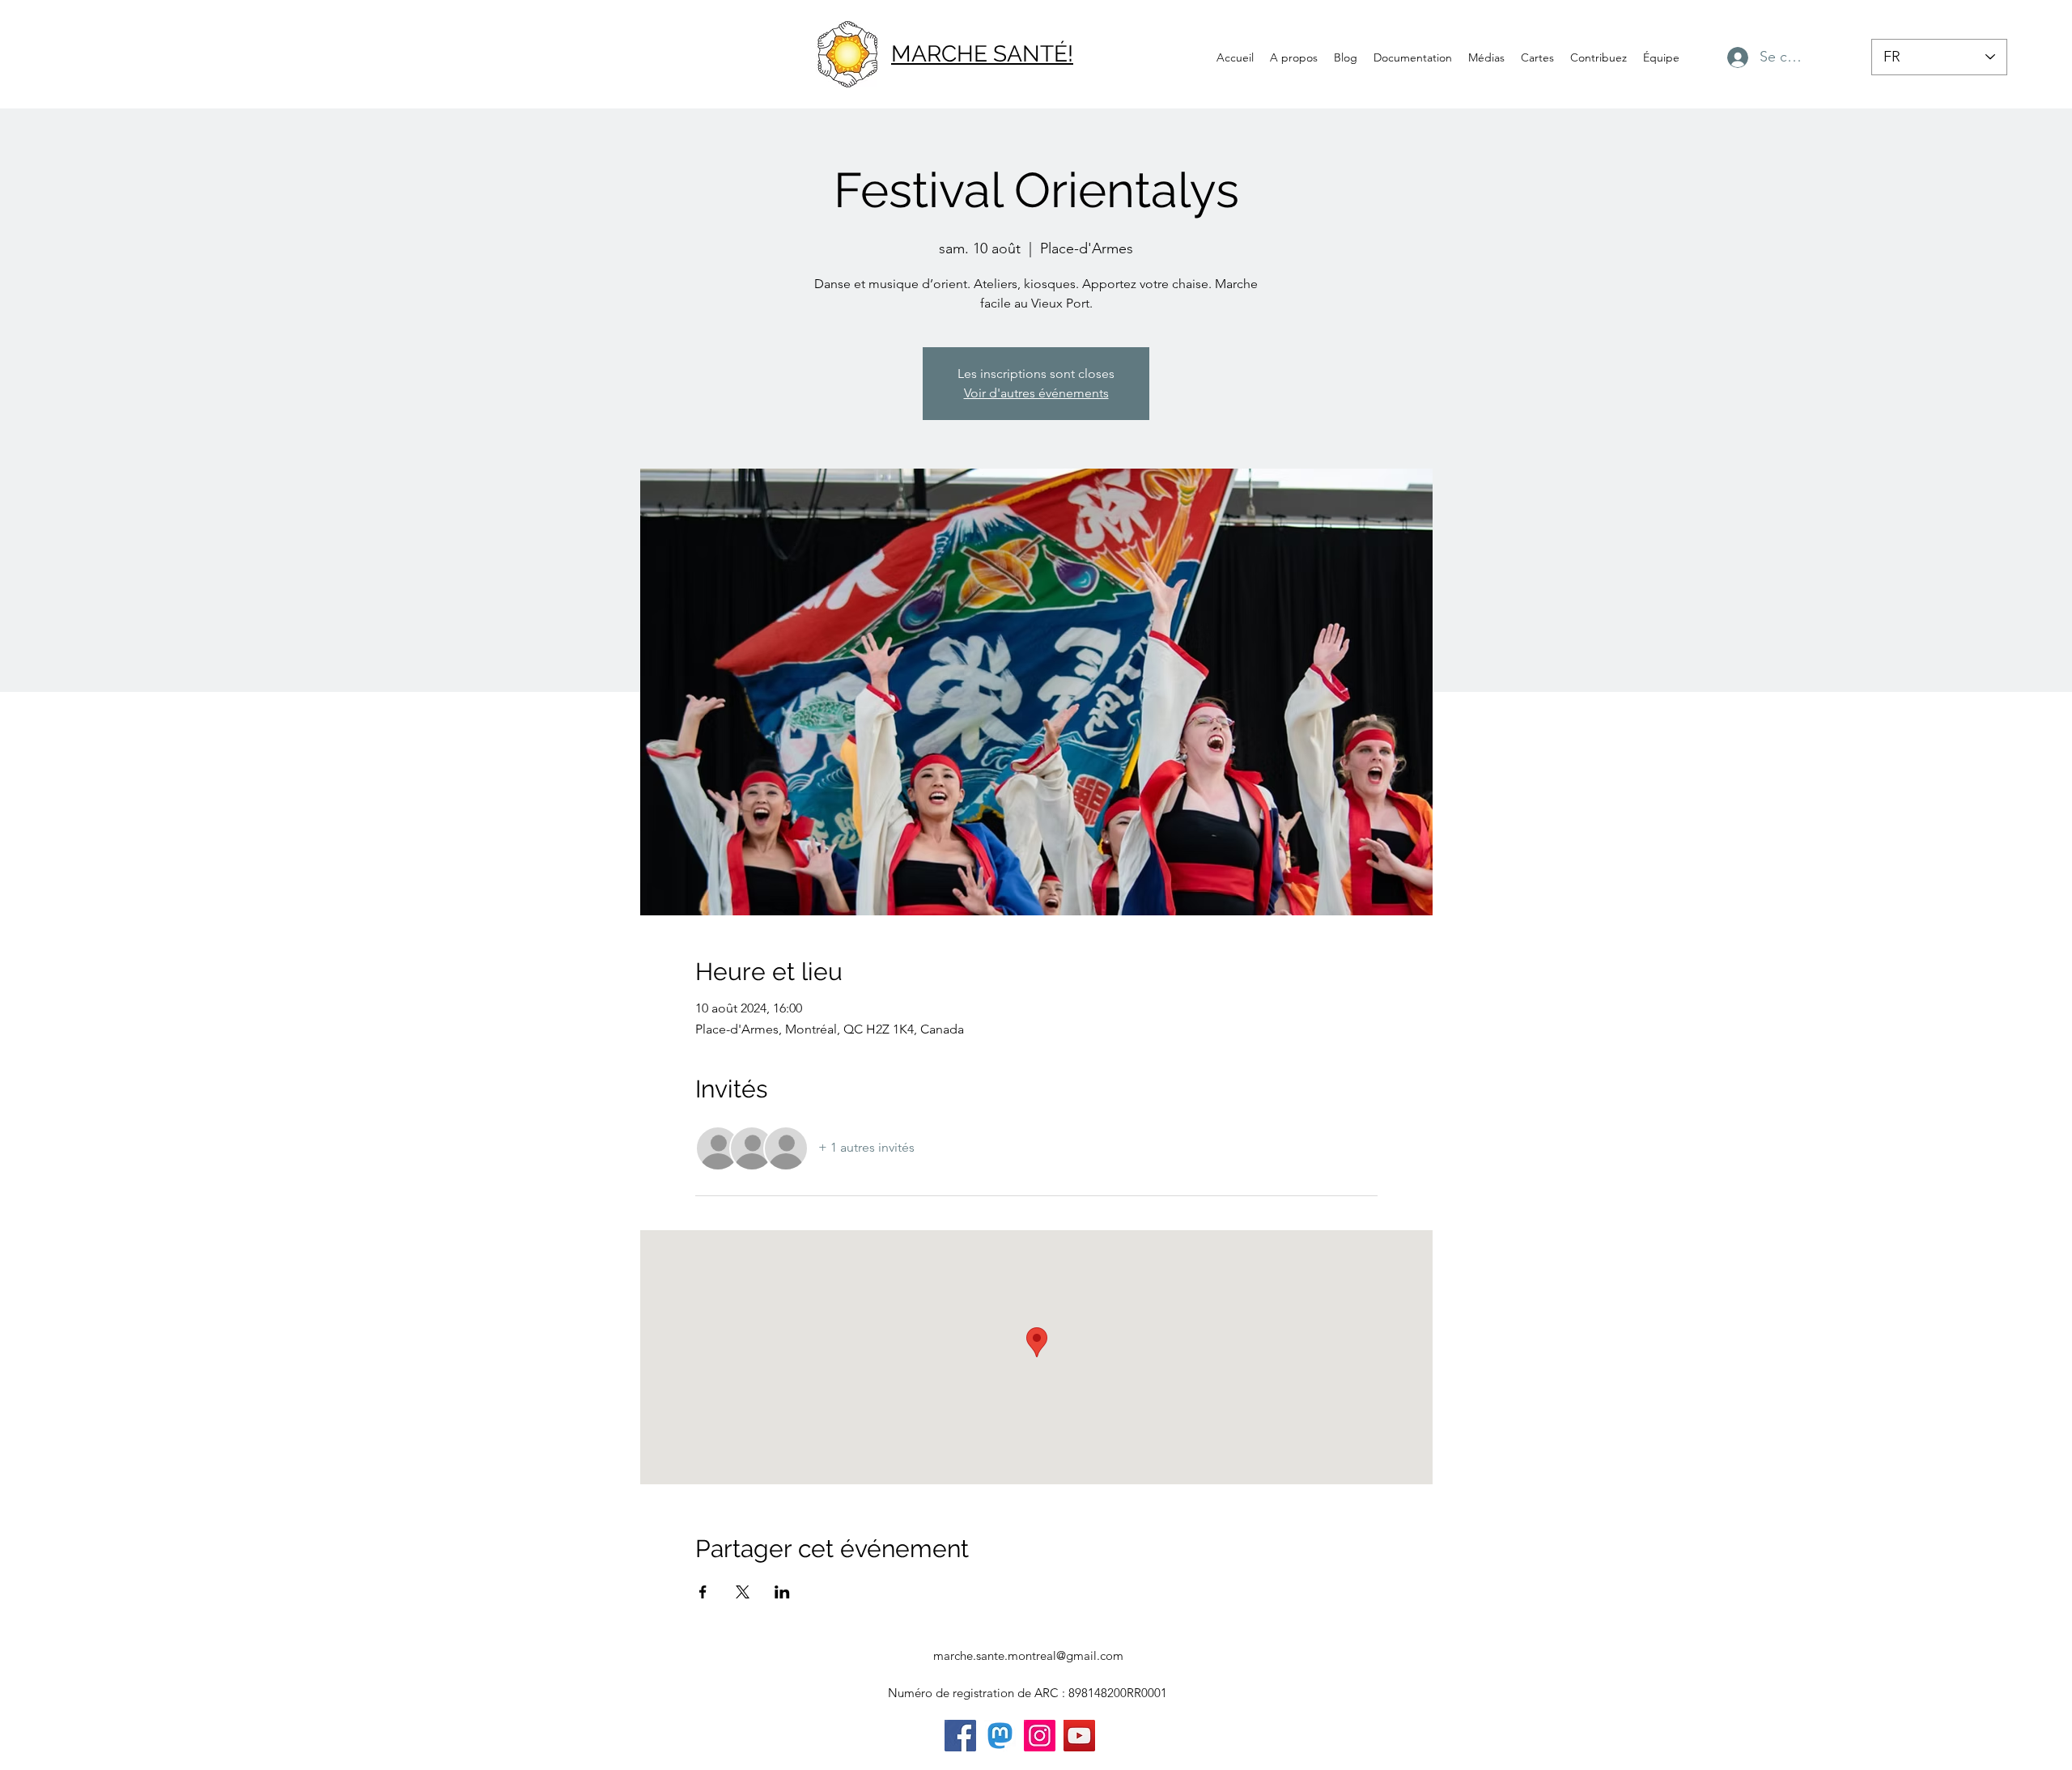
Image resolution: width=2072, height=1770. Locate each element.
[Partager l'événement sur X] (743, 1592)
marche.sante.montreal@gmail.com (1028, 1655)
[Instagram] (1040, 1736)
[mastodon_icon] (1000, 1736)
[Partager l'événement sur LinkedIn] (782, 1592)
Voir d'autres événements (1036, 393)
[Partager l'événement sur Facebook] (703, 1592)
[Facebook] (960, 1736)
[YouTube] (1079, 1736)
